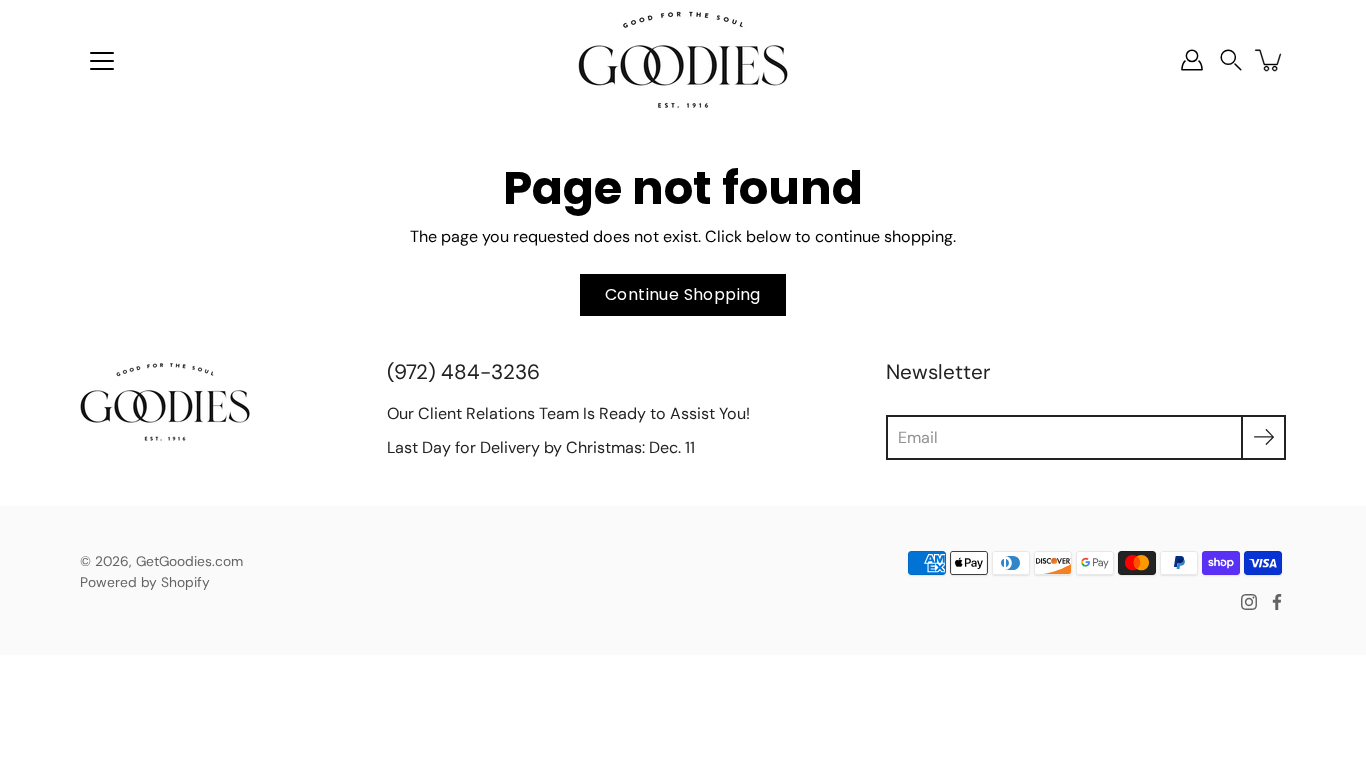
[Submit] (1263, 437)
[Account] (1192, 60)
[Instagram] (1249, 602)
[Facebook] (1277, 602)
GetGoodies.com (189, 561)
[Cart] (1270, 60)
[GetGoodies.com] (683, 60)
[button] (1231, 60)
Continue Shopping (683, 294)
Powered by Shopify (145, 582)
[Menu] (102, 61)
